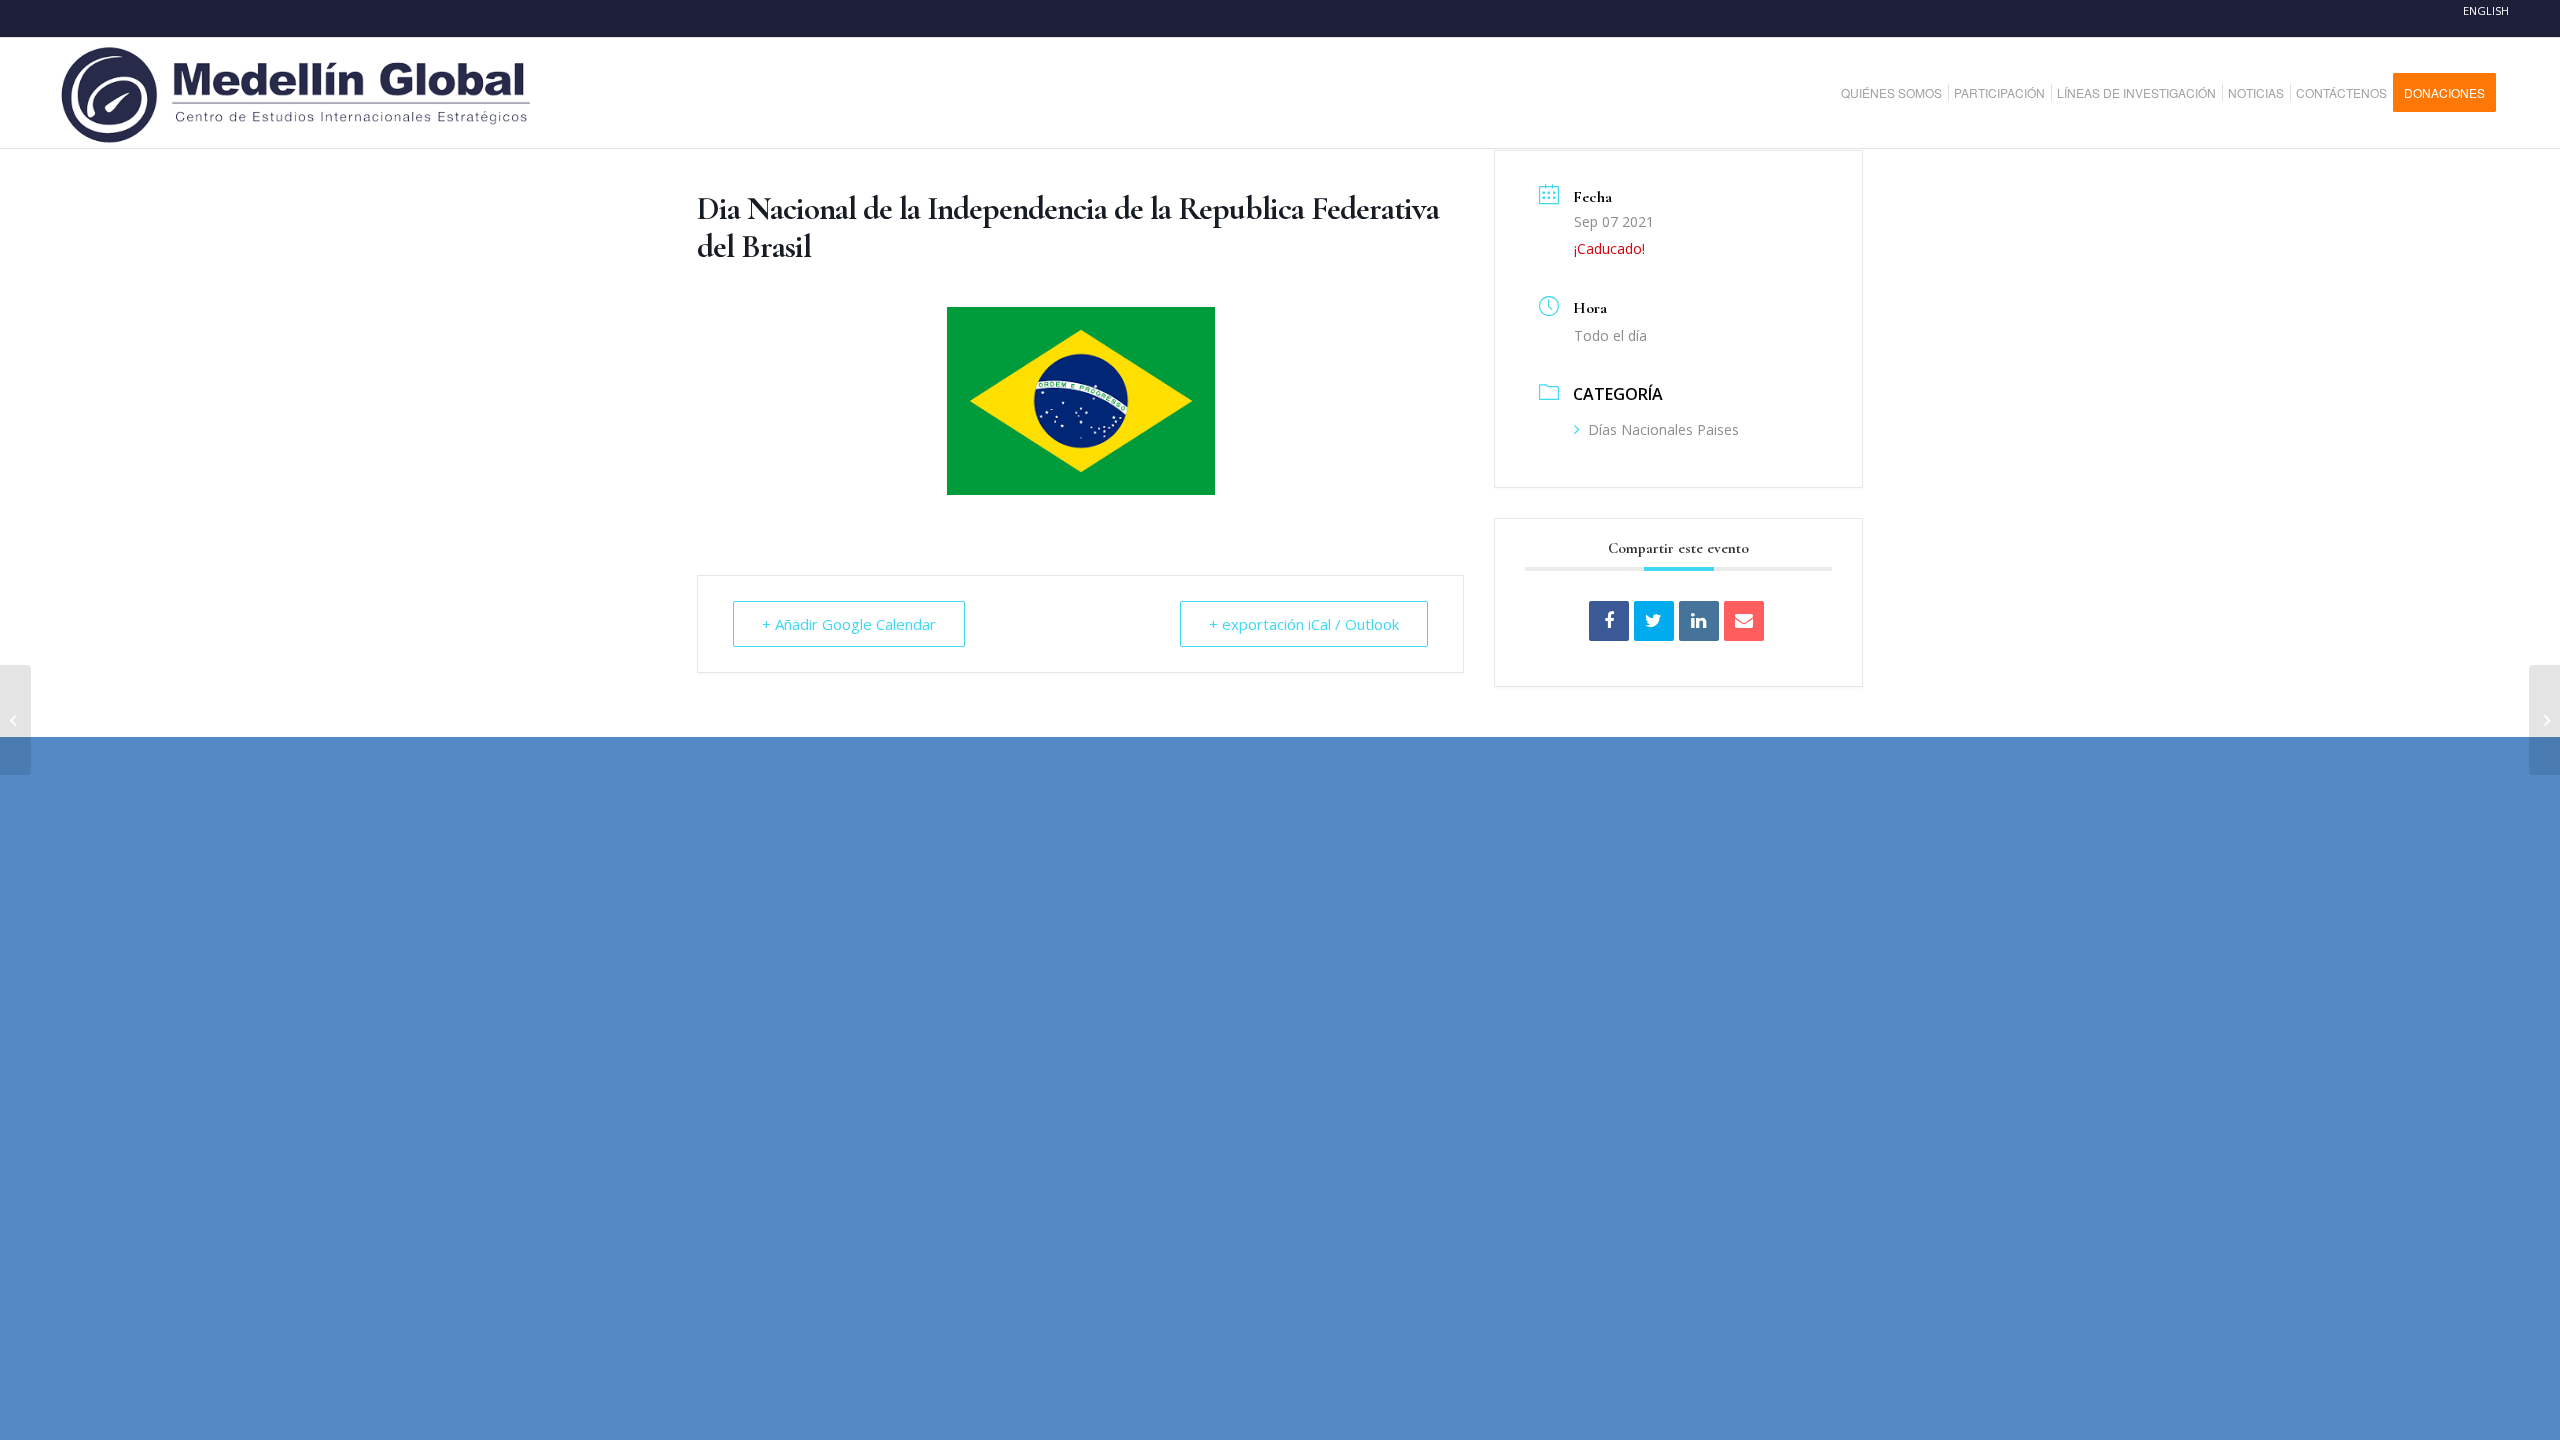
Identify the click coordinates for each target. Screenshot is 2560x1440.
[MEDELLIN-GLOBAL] (297, 93)
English (2486, 10)
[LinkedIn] (1699, 621)
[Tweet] (1654, 621)
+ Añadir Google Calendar (849, 624)
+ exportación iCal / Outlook (1304, 624)
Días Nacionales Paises (1663, 429)
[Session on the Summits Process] (2544, 720)
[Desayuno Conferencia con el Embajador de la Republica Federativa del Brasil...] (15, 720)
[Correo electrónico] (1744, 621)
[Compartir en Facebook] (1609, 621)
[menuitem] (1899, 93)
